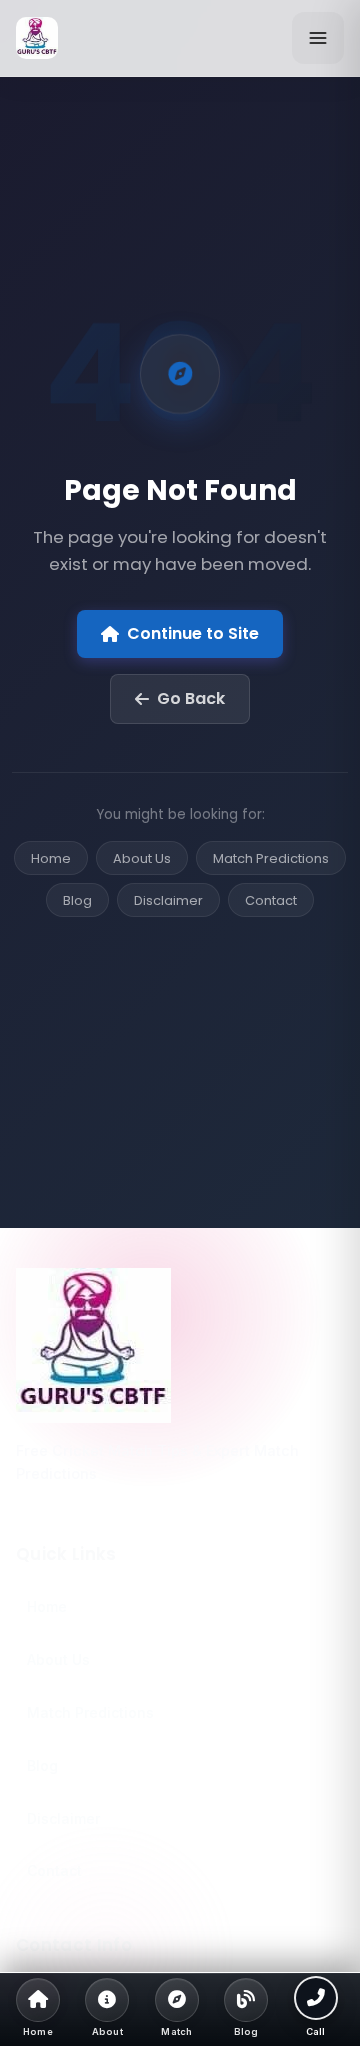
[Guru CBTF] (180, 1345)
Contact (271, 900)
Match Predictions (271, 858)
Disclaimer (168, 900)
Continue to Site (193, 633)
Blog (77, 900)
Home (51, 858)
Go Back (191, 698)
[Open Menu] (318, 38)
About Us (142, 858)
